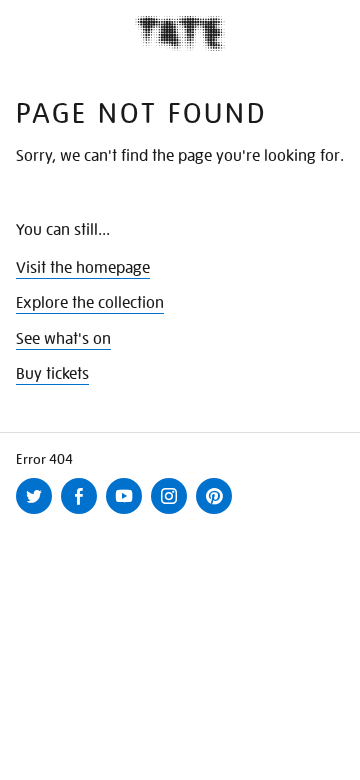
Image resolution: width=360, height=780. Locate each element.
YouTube (128, 513)
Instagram (173, 513)
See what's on (63, 339)
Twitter (38, 513)
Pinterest (218, 513)
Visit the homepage (83, 268)
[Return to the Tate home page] (180, 33)
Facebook (83, 513)
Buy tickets (52, 374)
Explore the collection (90, 303)
